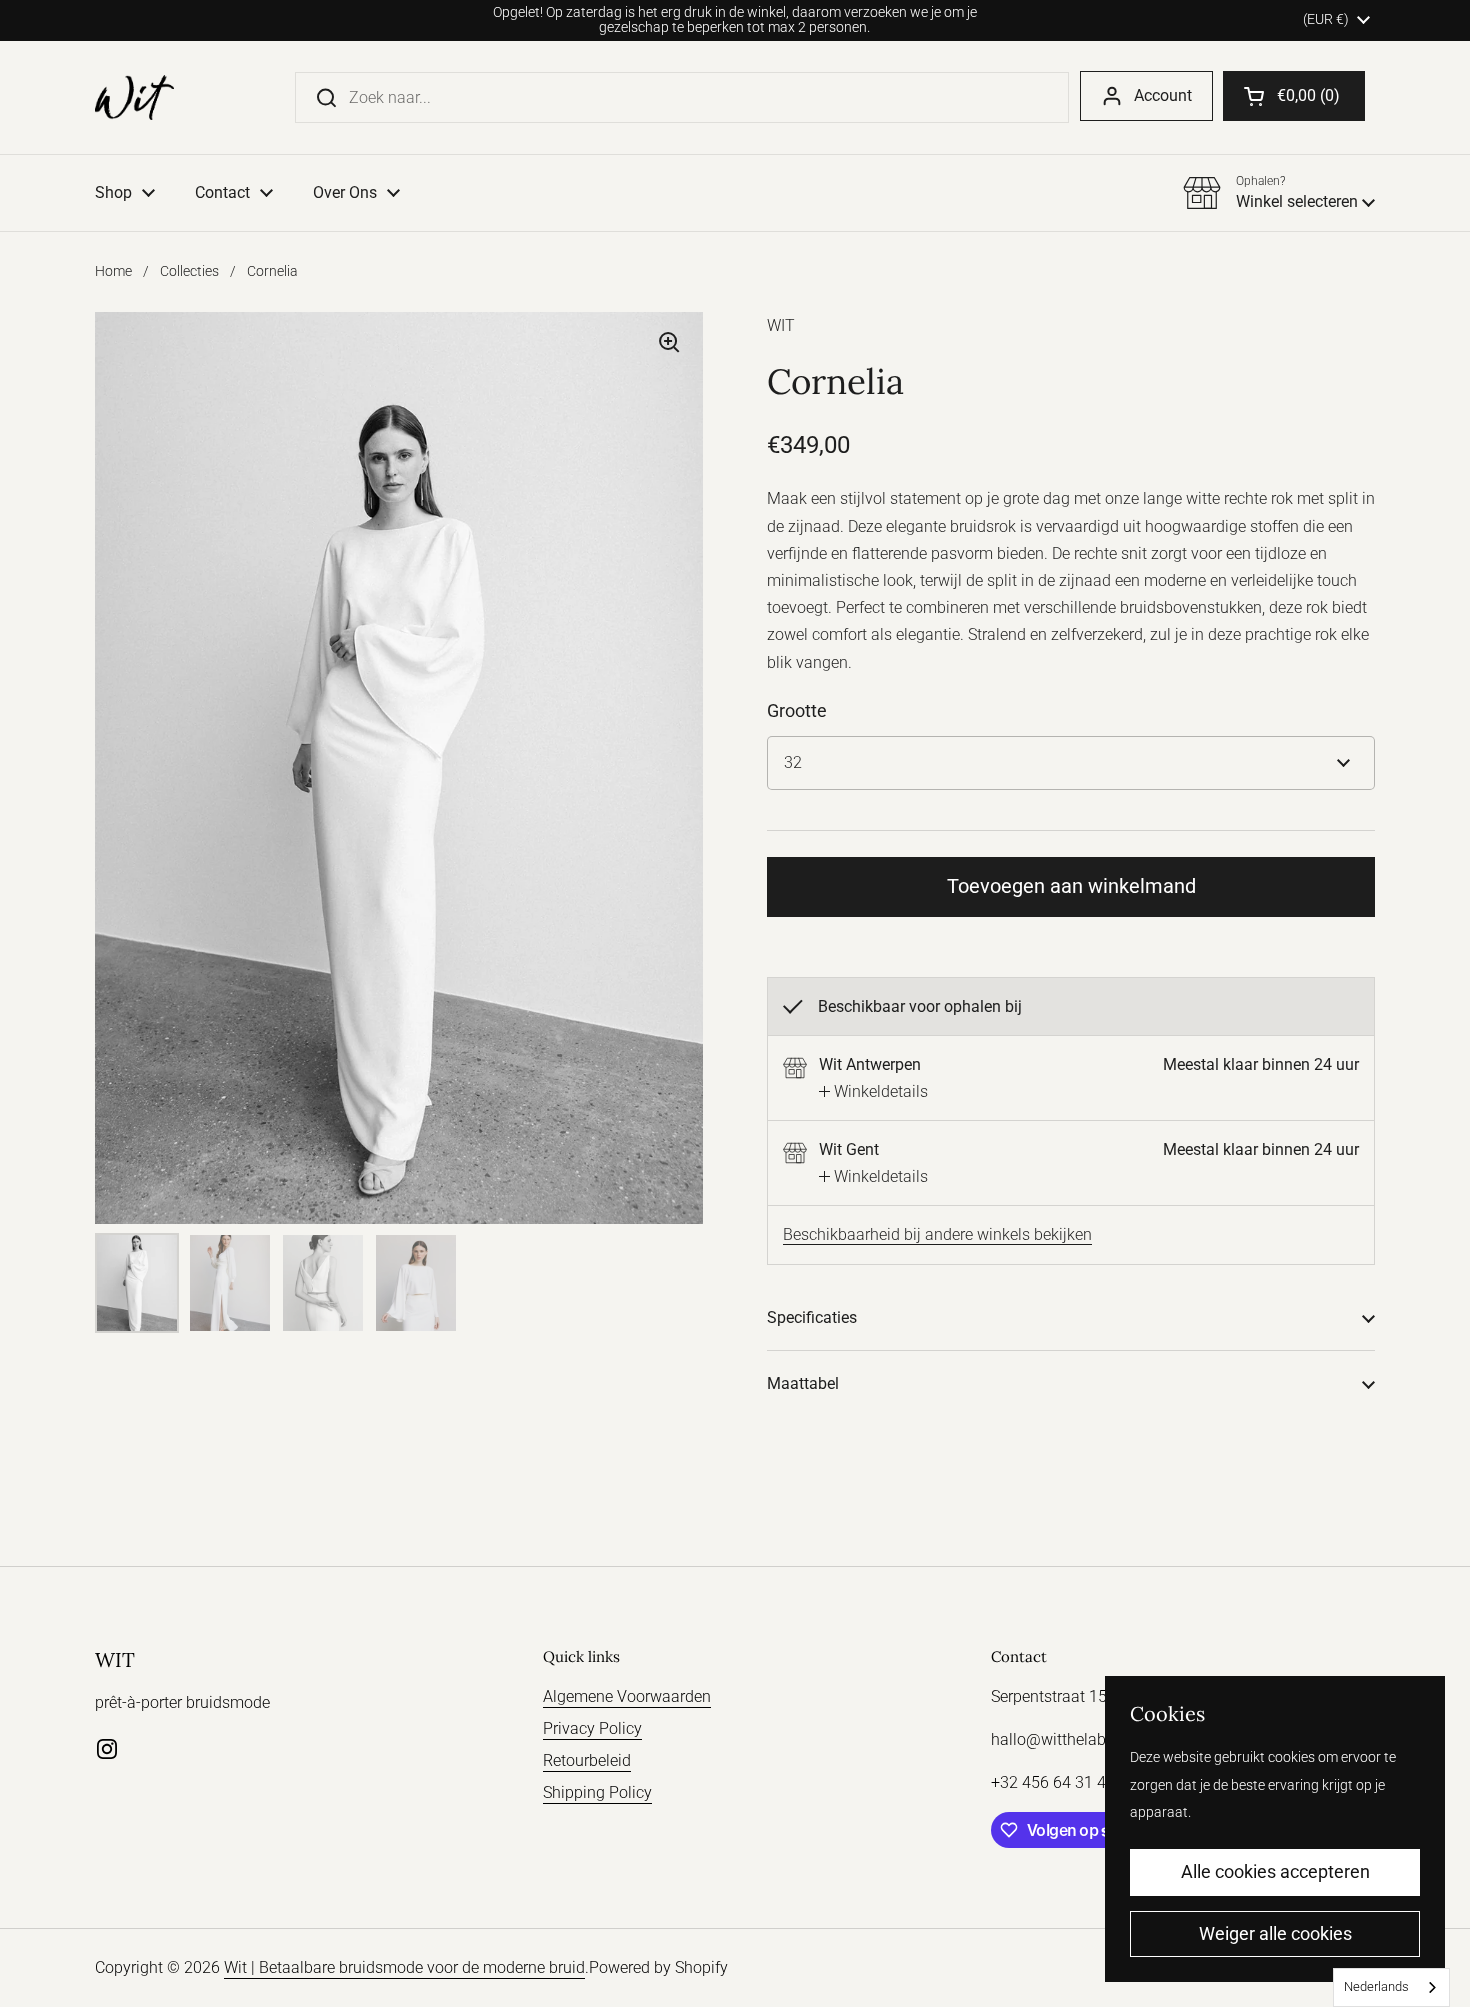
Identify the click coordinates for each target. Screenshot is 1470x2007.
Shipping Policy (597, 1792)
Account (1163, 95)
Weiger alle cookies (1275, 1933)
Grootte (797, 710)
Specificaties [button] (812, 1317)
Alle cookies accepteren (1275, 1871)
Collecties (189, 271)
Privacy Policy (592, 1728)
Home (113, 271)
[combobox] (1391, 1987)
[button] (1294, 96)
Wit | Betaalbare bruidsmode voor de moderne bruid (404, 1967)
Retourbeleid (587, 1760)
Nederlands (1376, 1986)
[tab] (873, 1091)
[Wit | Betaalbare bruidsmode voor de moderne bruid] (134, 97)
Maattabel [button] (803, 1383)
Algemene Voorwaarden (627, 1696)
